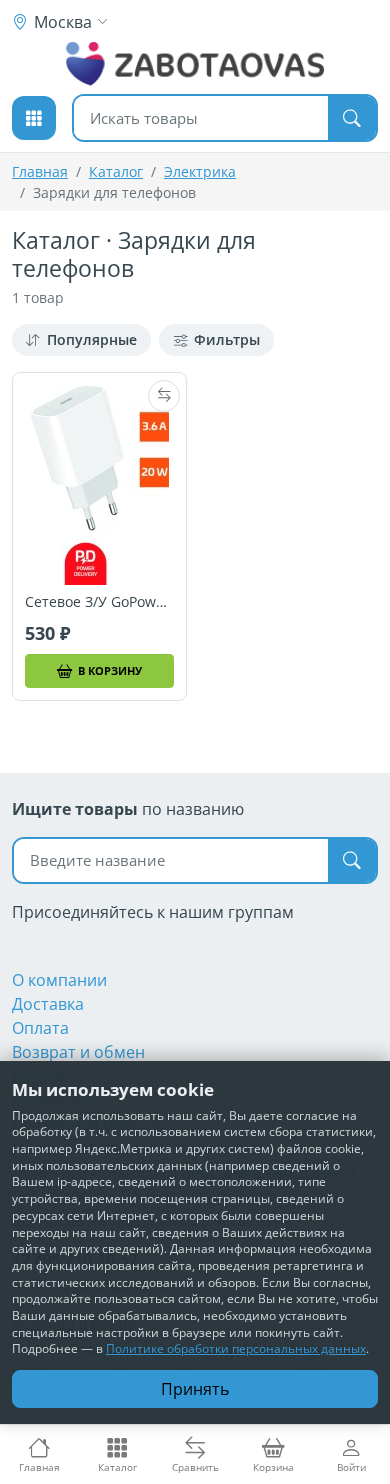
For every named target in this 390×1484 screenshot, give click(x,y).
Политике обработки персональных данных (236, 1348)
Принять (195, 1389)
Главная (40, 171)
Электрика (200, 171)
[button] (34, 118)
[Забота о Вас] (195, 64)
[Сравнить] (164, 396)
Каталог (116, 171)
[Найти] (352, 118)
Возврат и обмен (78, 1052)
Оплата (40, 1028)
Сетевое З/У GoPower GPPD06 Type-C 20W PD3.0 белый (99, 602)
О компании (59, 980)
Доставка (48, 1004)
